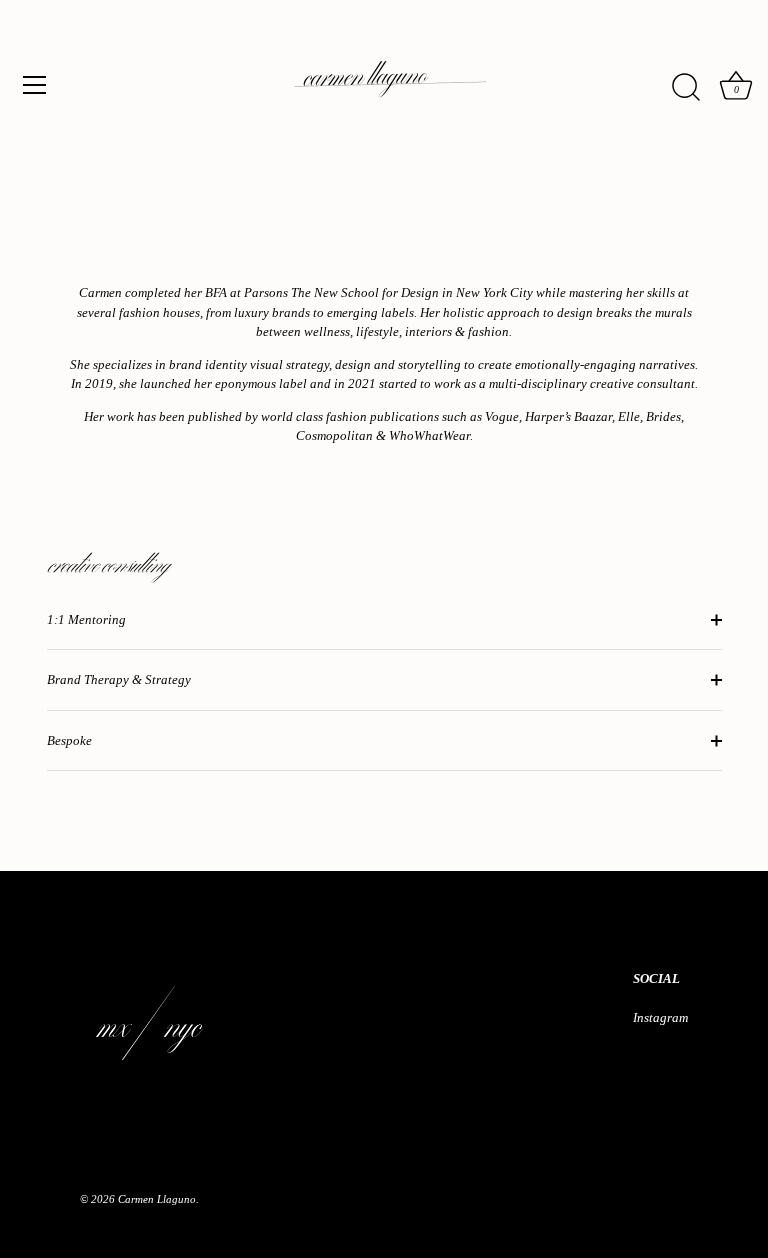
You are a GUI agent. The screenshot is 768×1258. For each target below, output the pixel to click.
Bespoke (69, 740)
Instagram (660, 1017)
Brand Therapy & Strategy (119, 679)
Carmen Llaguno (157, 1199)
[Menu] (35, 85)
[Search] (686, 88)
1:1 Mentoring (88, 619)
